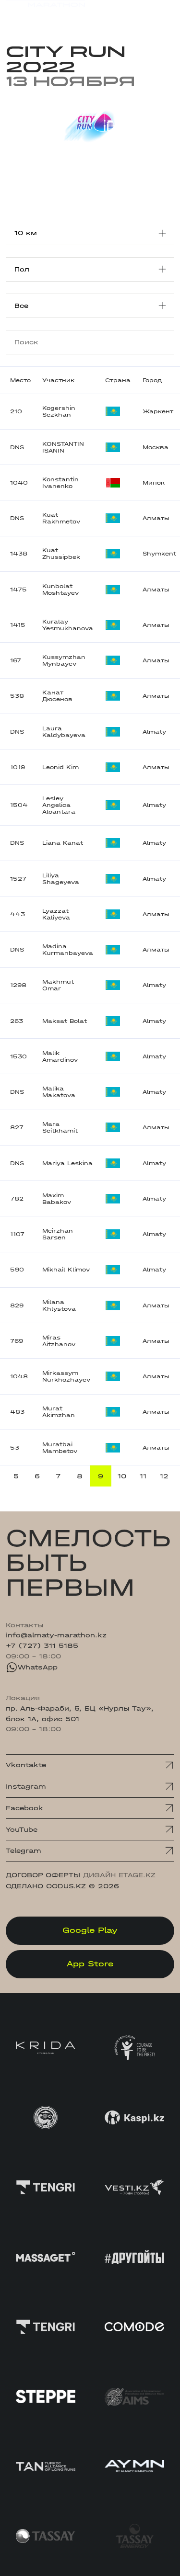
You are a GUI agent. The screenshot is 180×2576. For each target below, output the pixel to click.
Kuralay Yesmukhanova (68, 625)
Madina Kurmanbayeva (68, 950)
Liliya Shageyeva (61, 879)
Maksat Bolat (65, 1021)
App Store (90, 1964)
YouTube (22, 1830)
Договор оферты (43, 1875)
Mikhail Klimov (66, 1270)
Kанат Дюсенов (57, 696)
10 (122, 1476)
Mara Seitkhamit (60, 1127)
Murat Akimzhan (59, 1412)
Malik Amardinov (60, 1056)
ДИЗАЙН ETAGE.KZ (119, 1875)
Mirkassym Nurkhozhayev (66, 1376)
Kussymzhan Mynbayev (64, 660)
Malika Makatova (59, 1092)
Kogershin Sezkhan (59, 411)
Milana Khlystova (59, 1305)
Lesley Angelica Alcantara (59, 805)
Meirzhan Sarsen (58, 1234)
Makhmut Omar (58, 985)
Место (20, 380)
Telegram (24, 1851)
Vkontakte (26, 1765)
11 (143, 1476)
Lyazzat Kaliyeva (56, 914)
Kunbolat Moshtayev (60, 590)
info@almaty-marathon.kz (56, 1635)
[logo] (45, 14)
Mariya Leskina (67, 1163)
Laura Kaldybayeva (64, 732)
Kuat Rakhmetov (61, 518)
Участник (58, 380)
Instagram (26, 1787)
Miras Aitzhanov (59, 1341)
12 (164, 1476)
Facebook (24, 1808)
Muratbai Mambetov (60, 1448)
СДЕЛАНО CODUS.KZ (46, 1886)
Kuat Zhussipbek (61, 554)
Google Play (90, 1930)
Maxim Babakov (57, 1199)
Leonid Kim (60, 767)
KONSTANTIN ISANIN (63, 447)
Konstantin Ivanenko (60, 483)
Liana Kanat (63, 843)
